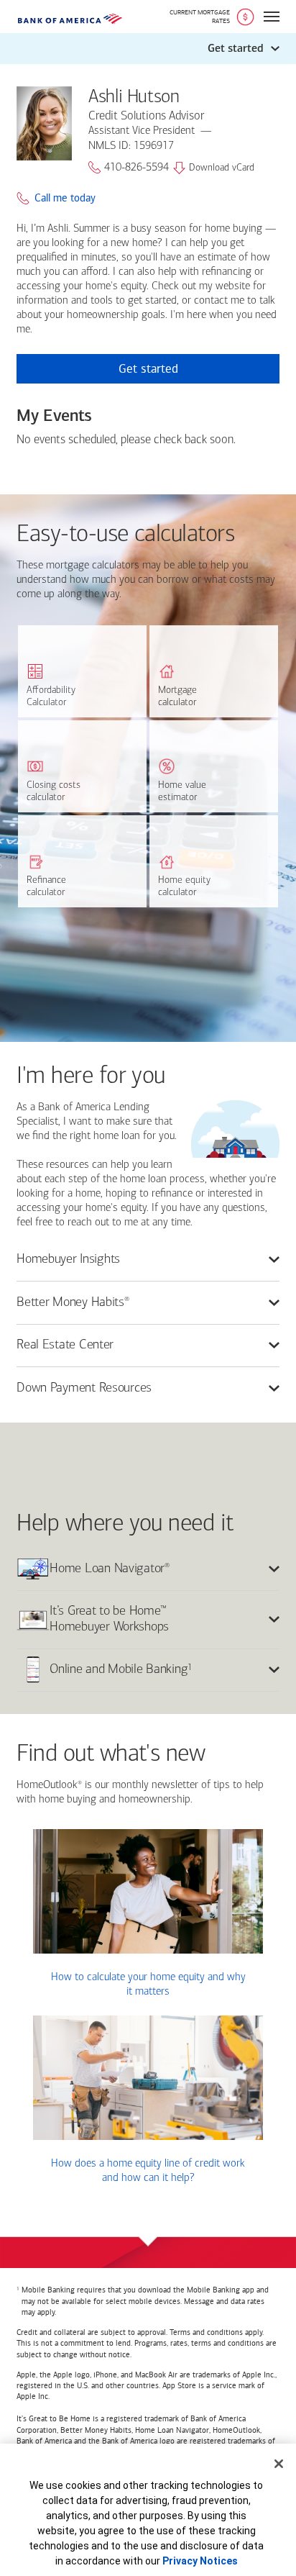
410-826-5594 (137, 168)
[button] (148, 49)
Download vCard (222, 168)
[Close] (279, 2464)
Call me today (65, 198)
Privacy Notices (200, 2561)
